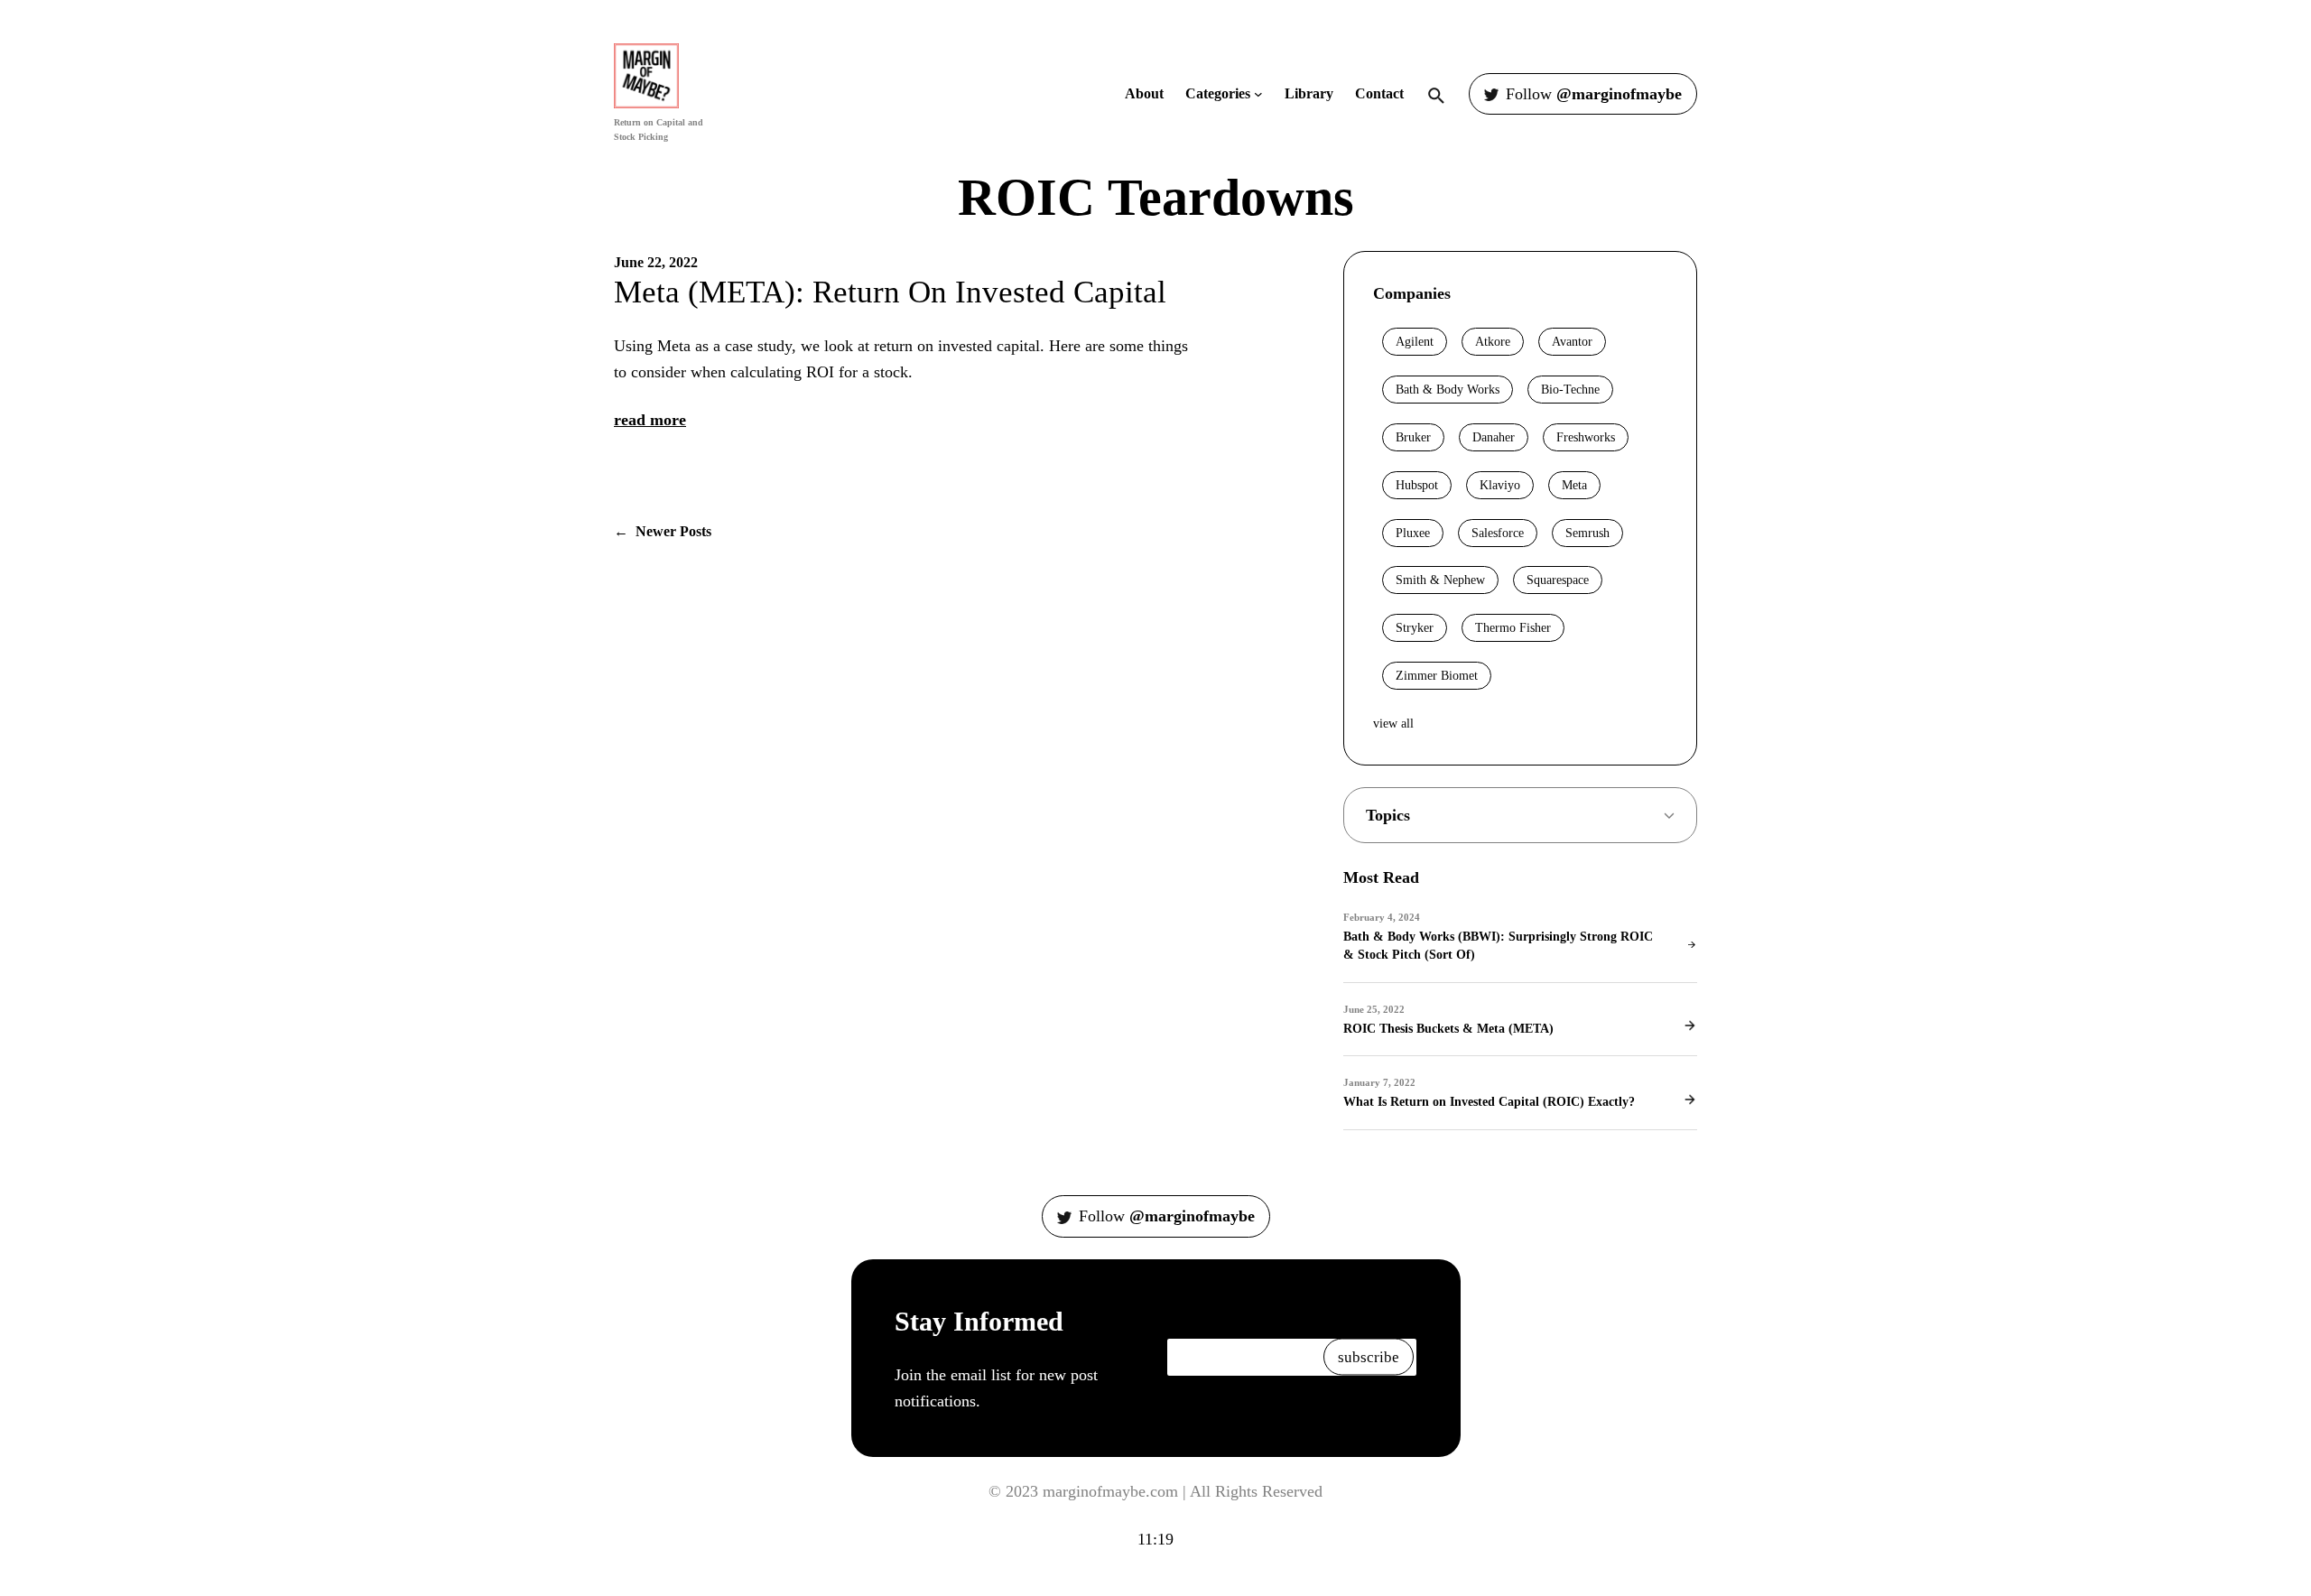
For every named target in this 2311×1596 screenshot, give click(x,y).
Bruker (1413, 437)
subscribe (1369, 1357)
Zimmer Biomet (1437, 676)
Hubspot (1417, 485)
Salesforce (1498, 533)
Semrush (1587, 533)
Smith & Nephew (1440, 580)
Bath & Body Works (1448, 390)
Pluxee (1413, 533)
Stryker (1415, 628)
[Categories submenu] (1258, 94)
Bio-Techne (1570, 390)
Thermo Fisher (1513, 628)
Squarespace (1558, 580)
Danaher (1494, 437)
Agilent (1415, 342)
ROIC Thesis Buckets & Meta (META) (1448, 1028)
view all (1393, 724)
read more (650, 420)
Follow (1594, 94)
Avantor (1572, 342)
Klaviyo (1500, 485)
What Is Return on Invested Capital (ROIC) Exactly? (1489, 1101)
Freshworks (1586, 437)
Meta (1574, 485)
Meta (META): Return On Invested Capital (890, 292)
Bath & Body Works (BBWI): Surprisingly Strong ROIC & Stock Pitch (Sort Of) (1498, 945)
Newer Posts (663, 531)
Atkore (1493, 342)
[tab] (1520, 816)
